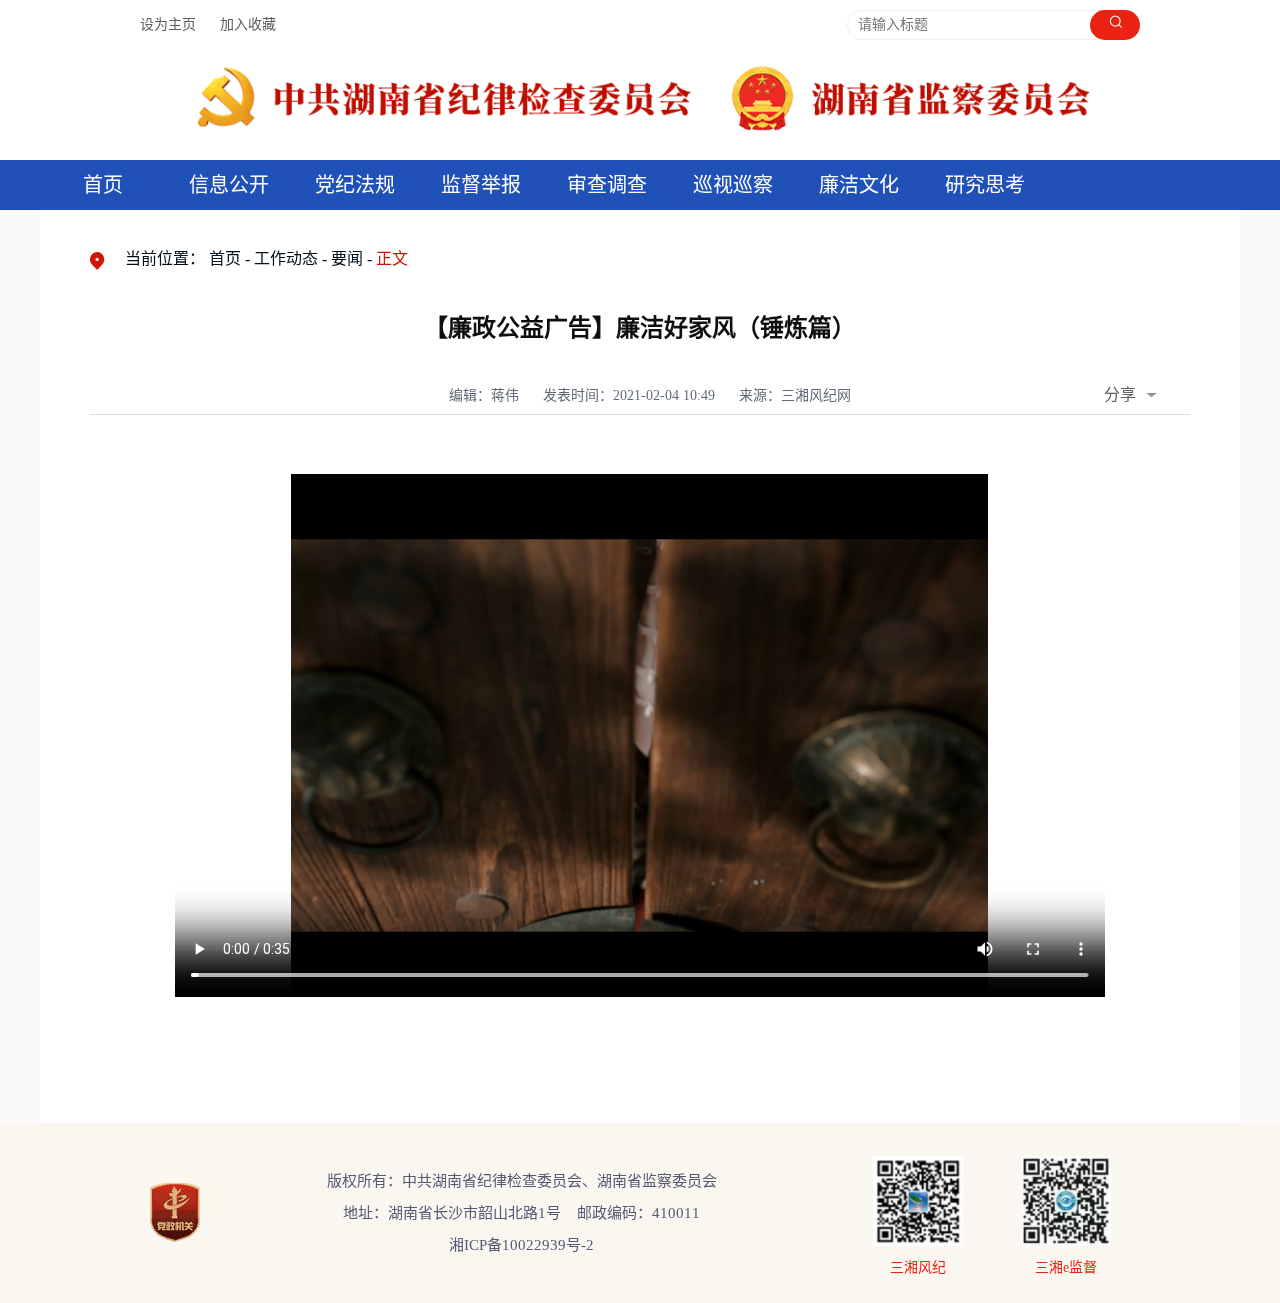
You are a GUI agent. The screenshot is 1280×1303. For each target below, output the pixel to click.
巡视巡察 (733, 185)
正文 (392, 258)
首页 (103, 185)
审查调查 (607, 185)
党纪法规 (355, 185)
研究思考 (985, 185)
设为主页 (168, 24)
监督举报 (481, 185)
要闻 (347, 258)
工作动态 (286, 258)
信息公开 (229, 185)
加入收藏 (248, 24)
